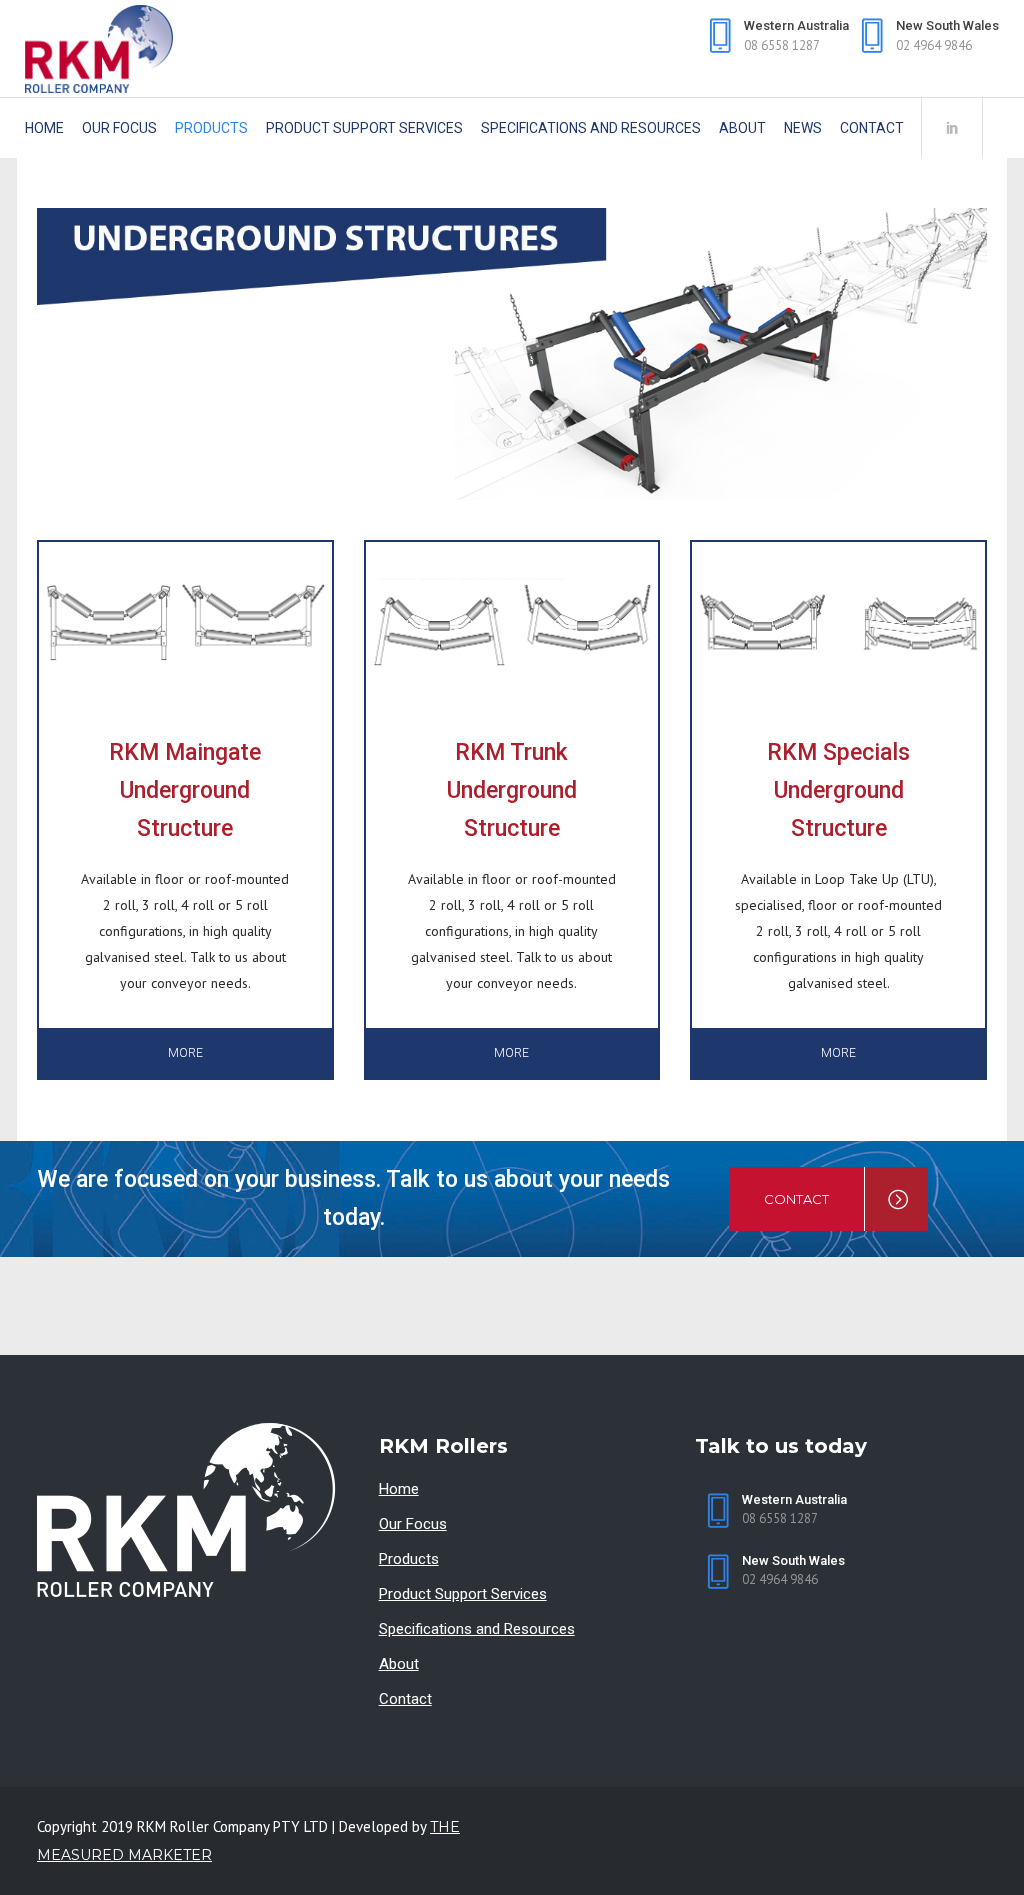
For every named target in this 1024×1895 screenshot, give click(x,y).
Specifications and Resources (477, 1629)
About (399, 1664)
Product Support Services (463, 1594)
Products (409, 1559)
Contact (405, 1699)
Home (399, 1489)
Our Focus (413, 1524)
